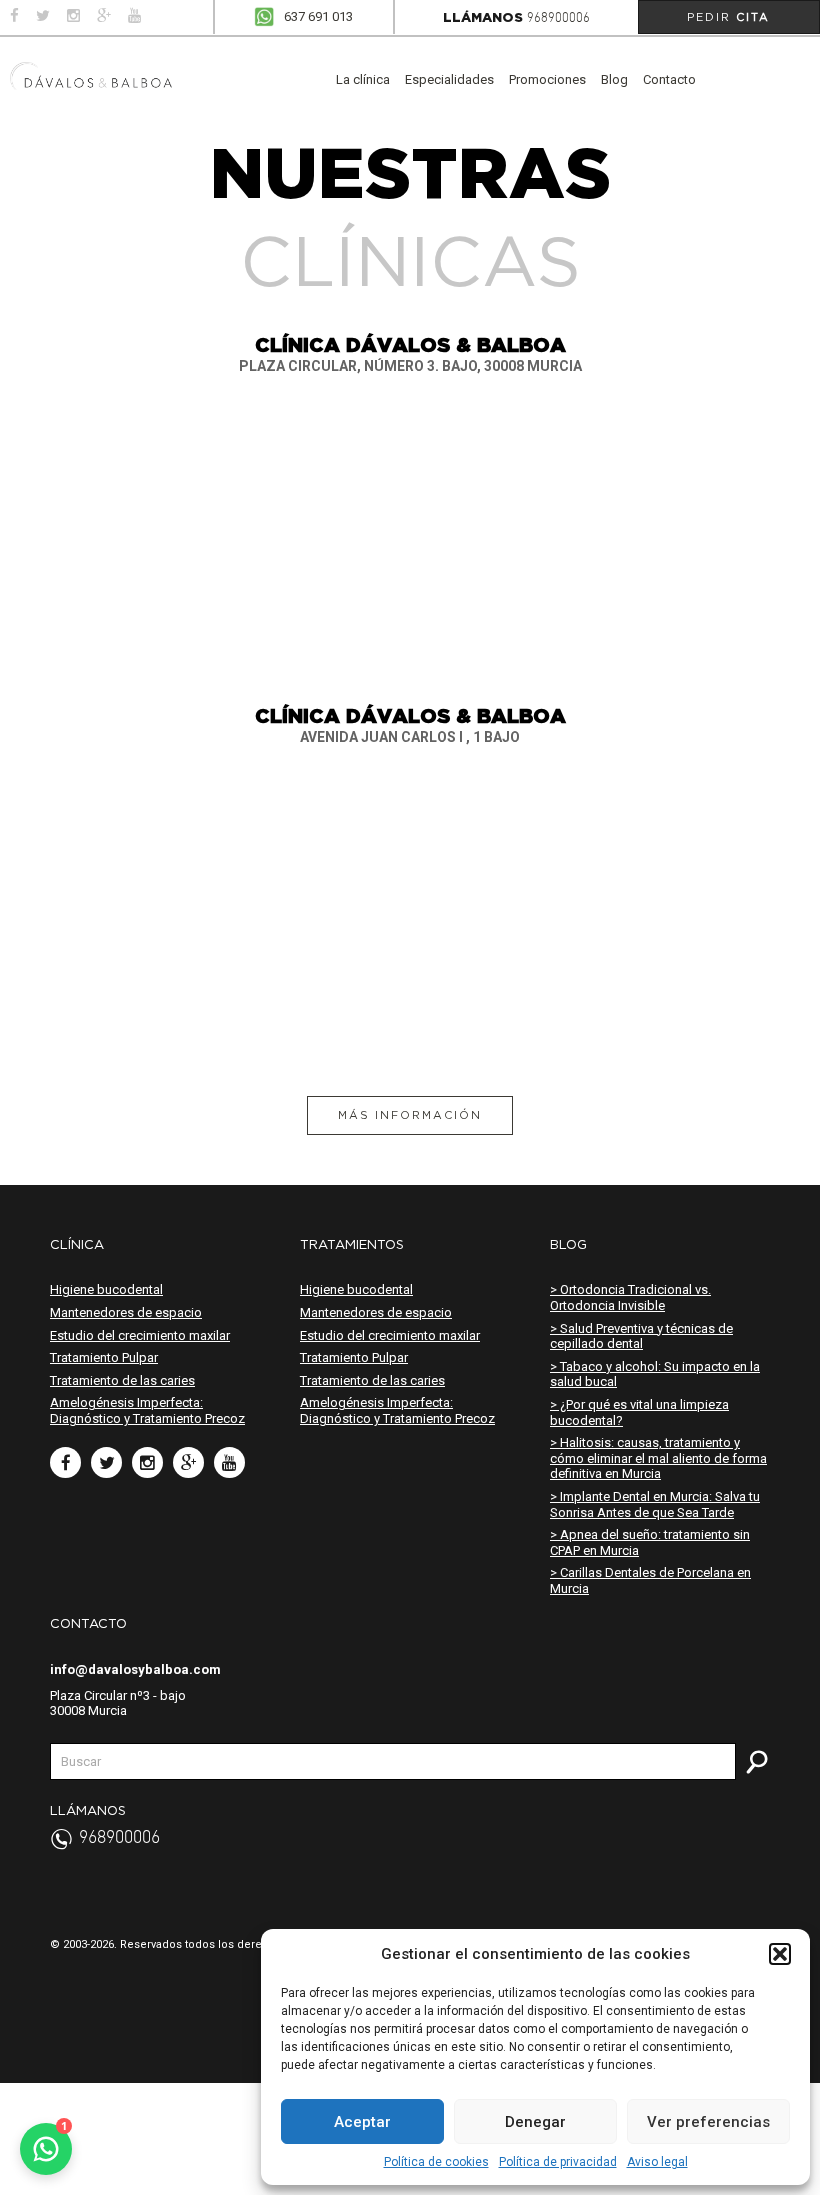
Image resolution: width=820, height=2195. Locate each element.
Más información (410, 1115)
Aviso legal (657, 2162)
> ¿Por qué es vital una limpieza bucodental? (639, 1412)
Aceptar (362, 2122)
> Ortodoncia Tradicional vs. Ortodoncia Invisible (630, 1297)
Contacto (669, 79)
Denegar (535, 2122)
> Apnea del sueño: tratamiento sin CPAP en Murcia (650, 1542)
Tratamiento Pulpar (104, 1357)
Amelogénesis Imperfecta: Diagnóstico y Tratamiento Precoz (147, 1410)
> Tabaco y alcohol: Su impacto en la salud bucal (655, 1374)
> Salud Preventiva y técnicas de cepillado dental (641, 1336)
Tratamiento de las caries (122, 1380)
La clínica (363, 79)
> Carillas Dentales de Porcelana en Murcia (650, 1580)
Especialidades (449, 79)
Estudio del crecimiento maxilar (140, 1335)
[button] (780, 1954)
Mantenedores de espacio (126, 1312)
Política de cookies (436, 2162)
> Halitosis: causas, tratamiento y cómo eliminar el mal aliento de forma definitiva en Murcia (658, 1458)
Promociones (547, 79)
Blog (614, 79)
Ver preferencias (708, 2122)
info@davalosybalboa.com (135, 1669)
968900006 (558, 18)
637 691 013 (318, 16)
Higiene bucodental (106, 1289)
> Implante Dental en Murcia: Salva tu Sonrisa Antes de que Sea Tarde (655, 1504)
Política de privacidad (558, 2162)
